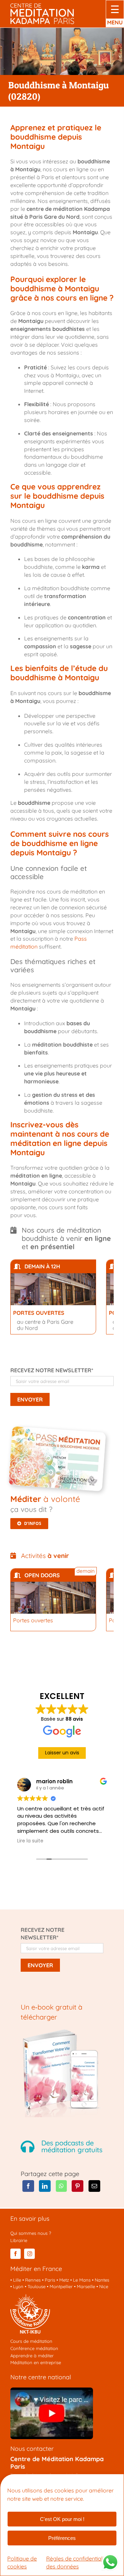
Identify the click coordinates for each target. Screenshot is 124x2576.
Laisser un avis (62, 1753)
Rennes (33, 2280)
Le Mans (82, 2280)
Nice (104, 2286)
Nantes (102, 2280)
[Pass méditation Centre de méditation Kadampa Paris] (59, 1432)
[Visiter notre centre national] (52, 2390)
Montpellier (61, 2286)
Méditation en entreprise (36, 2362)
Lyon (18, 2286)
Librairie (19, 2240)
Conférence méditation (34, 2348)
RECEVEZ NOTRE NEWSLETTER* (52, 1370)
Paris (50, 2280)
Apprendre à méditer (32, 2356)
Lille (17, 2280)
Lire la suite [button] (30, 1841)
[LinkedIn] (45, 2186)
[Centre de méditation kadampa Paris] (42, 6)
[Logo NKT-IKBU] (30, 2297)
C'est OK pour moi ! (62, 2519)
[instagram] (29, 2254)
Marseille (86, 2286)
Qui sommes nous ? (31, 2233)
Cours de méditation (31, 2341)
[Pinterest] (77, 2186)
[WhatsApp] (61, 2186)
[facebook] (15, 2254)
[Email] (94, 2186)
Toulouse (37, 2286)
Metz (64, 2280)
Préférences (62, 2538)
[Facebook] (28, 2186)
